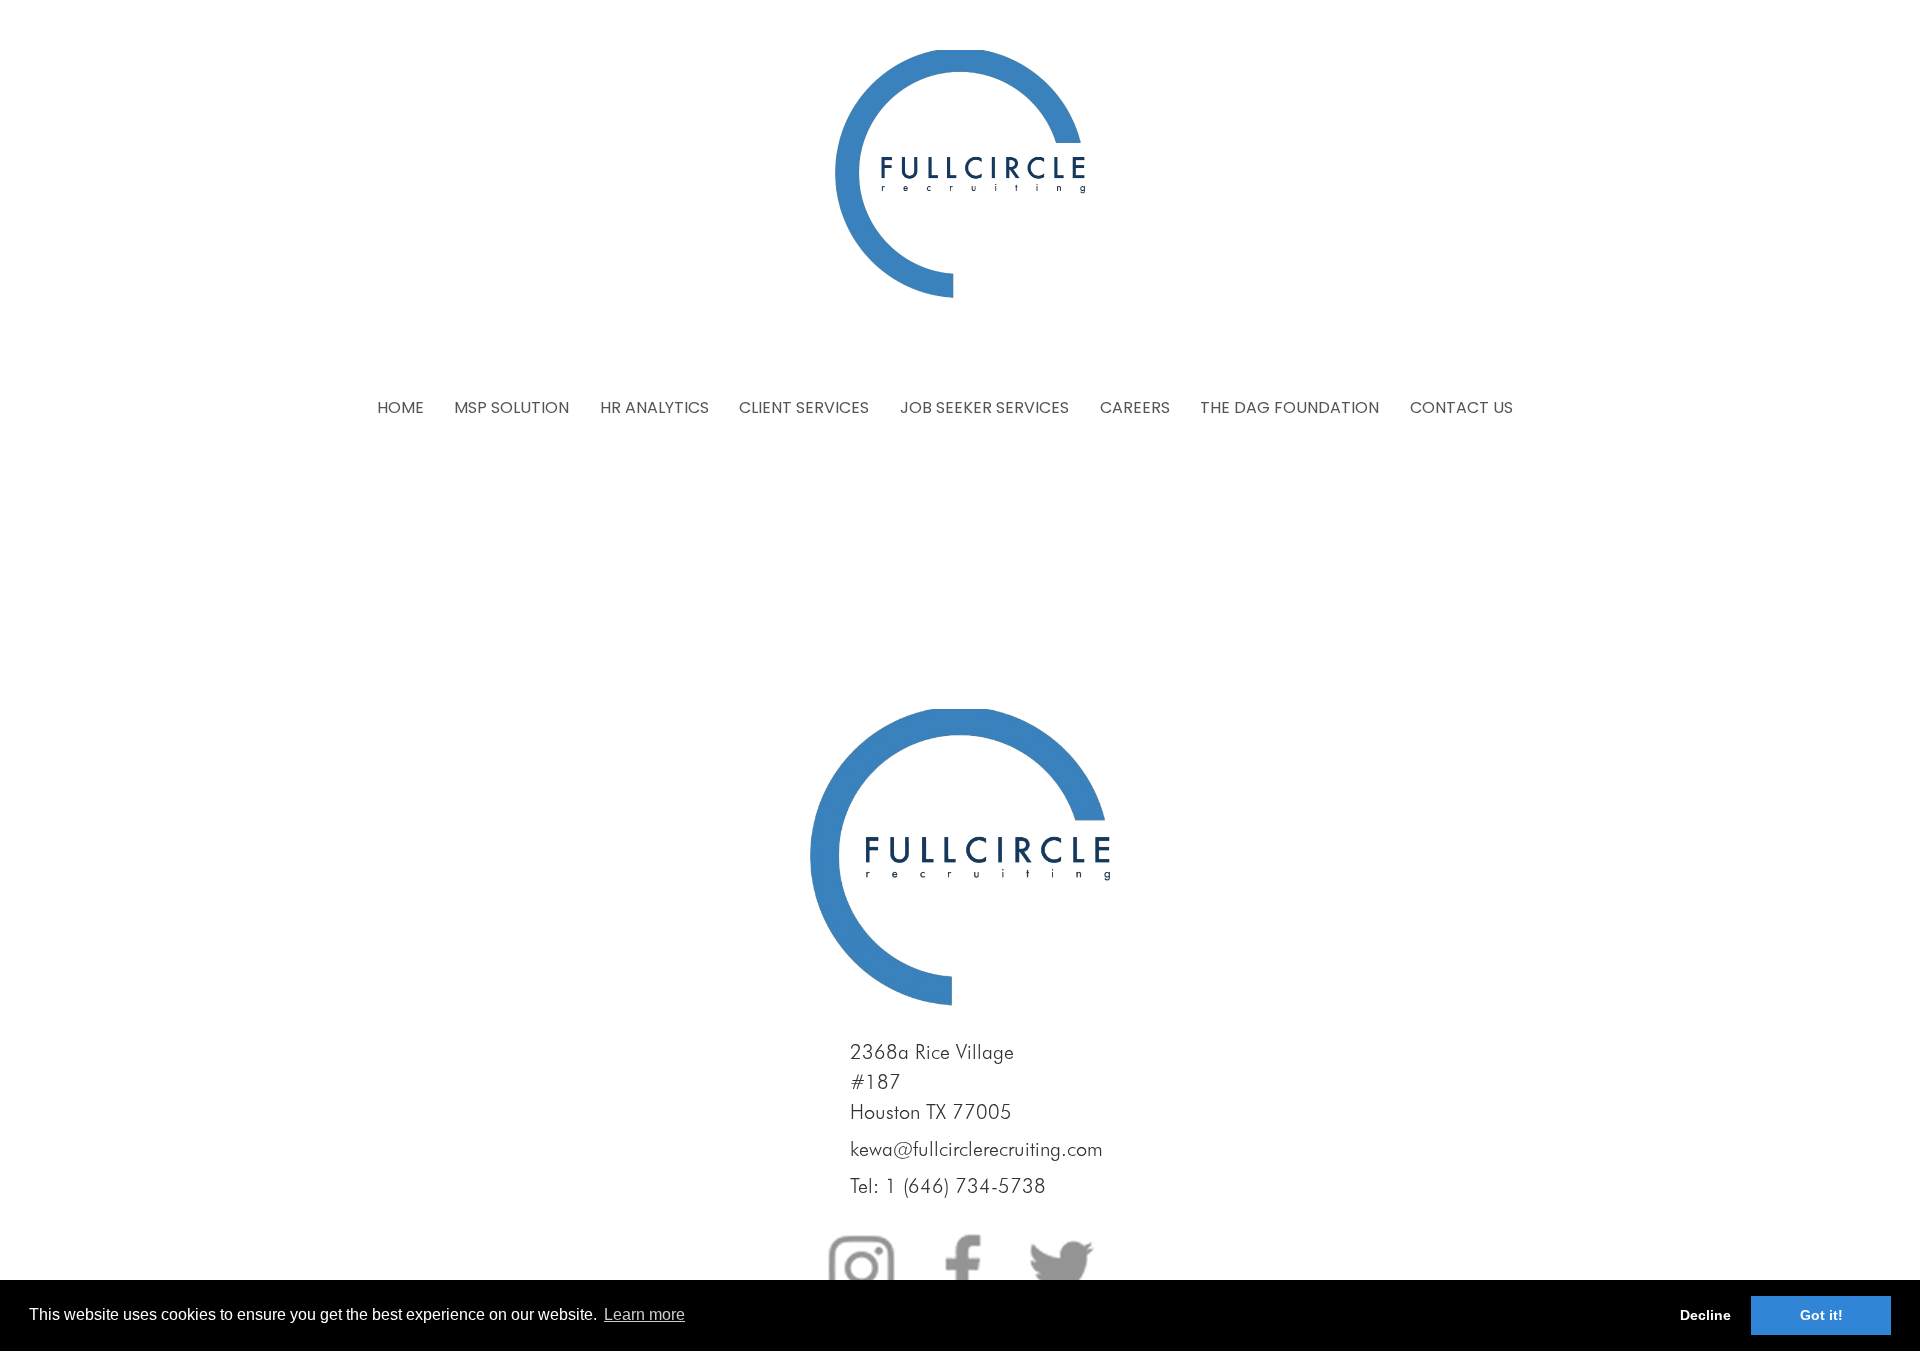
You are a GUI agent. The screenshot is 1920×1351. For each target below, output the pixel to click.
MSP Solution (511, 407)
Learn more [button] (644, 1314)
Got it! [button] (1821, 1315)
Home (400, 407)
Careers (1135, 407)
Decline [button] (1705, 1315)
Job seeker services (984, 407)
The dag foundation (1289, 407)
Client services (804, 407)
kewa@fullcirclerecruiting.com (976, 1149)
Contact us (1461, 407)
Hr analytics (654, 407)
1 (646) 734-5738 (965, 1186)
